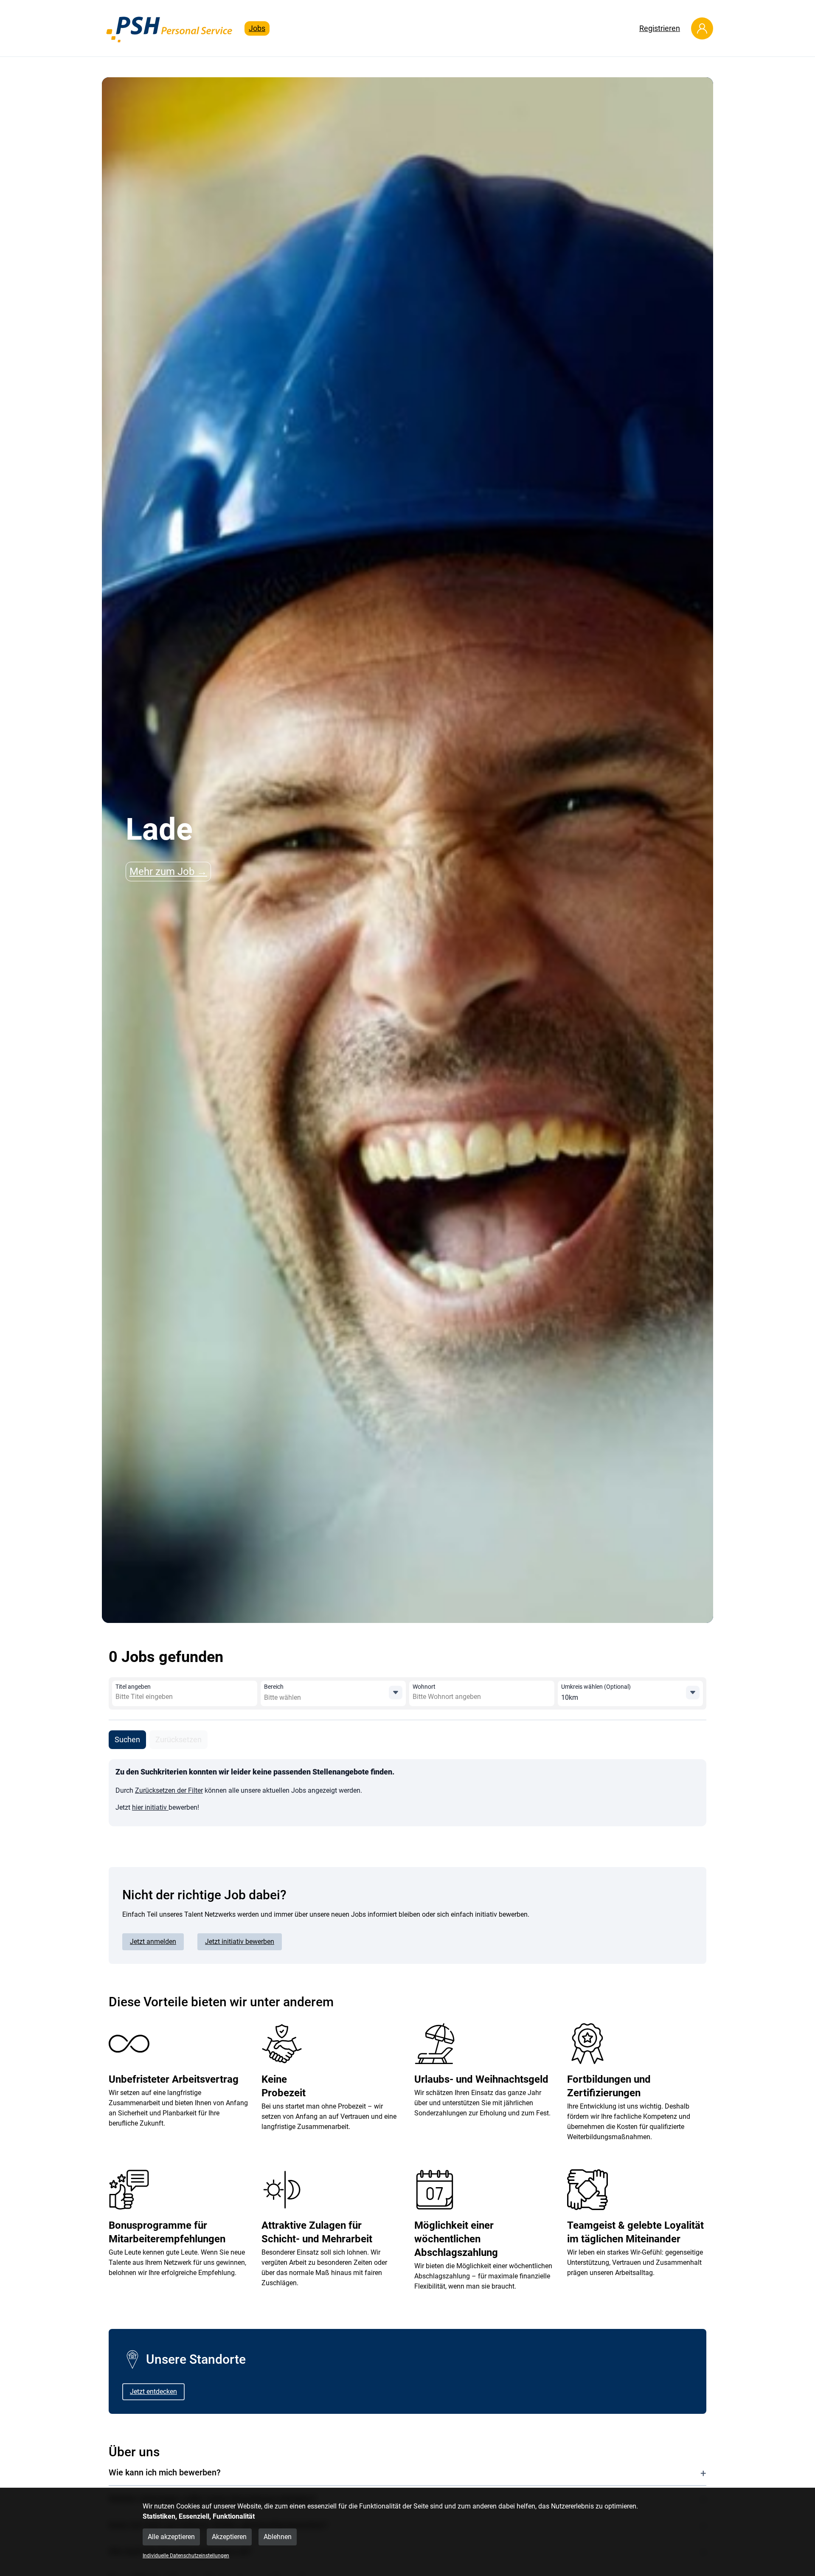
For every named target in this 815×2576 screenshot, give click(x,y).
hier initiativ (150, 1807)
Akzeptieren (229, 2537)
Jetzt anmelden (153, 1942)
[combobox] (177, 1697)
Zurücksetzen (178, 1739)
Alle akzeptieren (171, 2537)
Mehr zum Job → (168, 872)
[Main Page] (170, 28)
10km (570, 1697)
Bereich (274, 1687)
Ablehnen (278, 2537)
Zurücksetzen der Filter (169, 1790)
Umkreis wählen (596, 1687)
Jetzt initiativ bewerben (240, 1942)
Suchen (127, 1739)
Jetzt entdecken (153, 2392)
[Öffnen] (396, 1693)
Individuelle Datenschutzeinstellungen (186, 2556)
